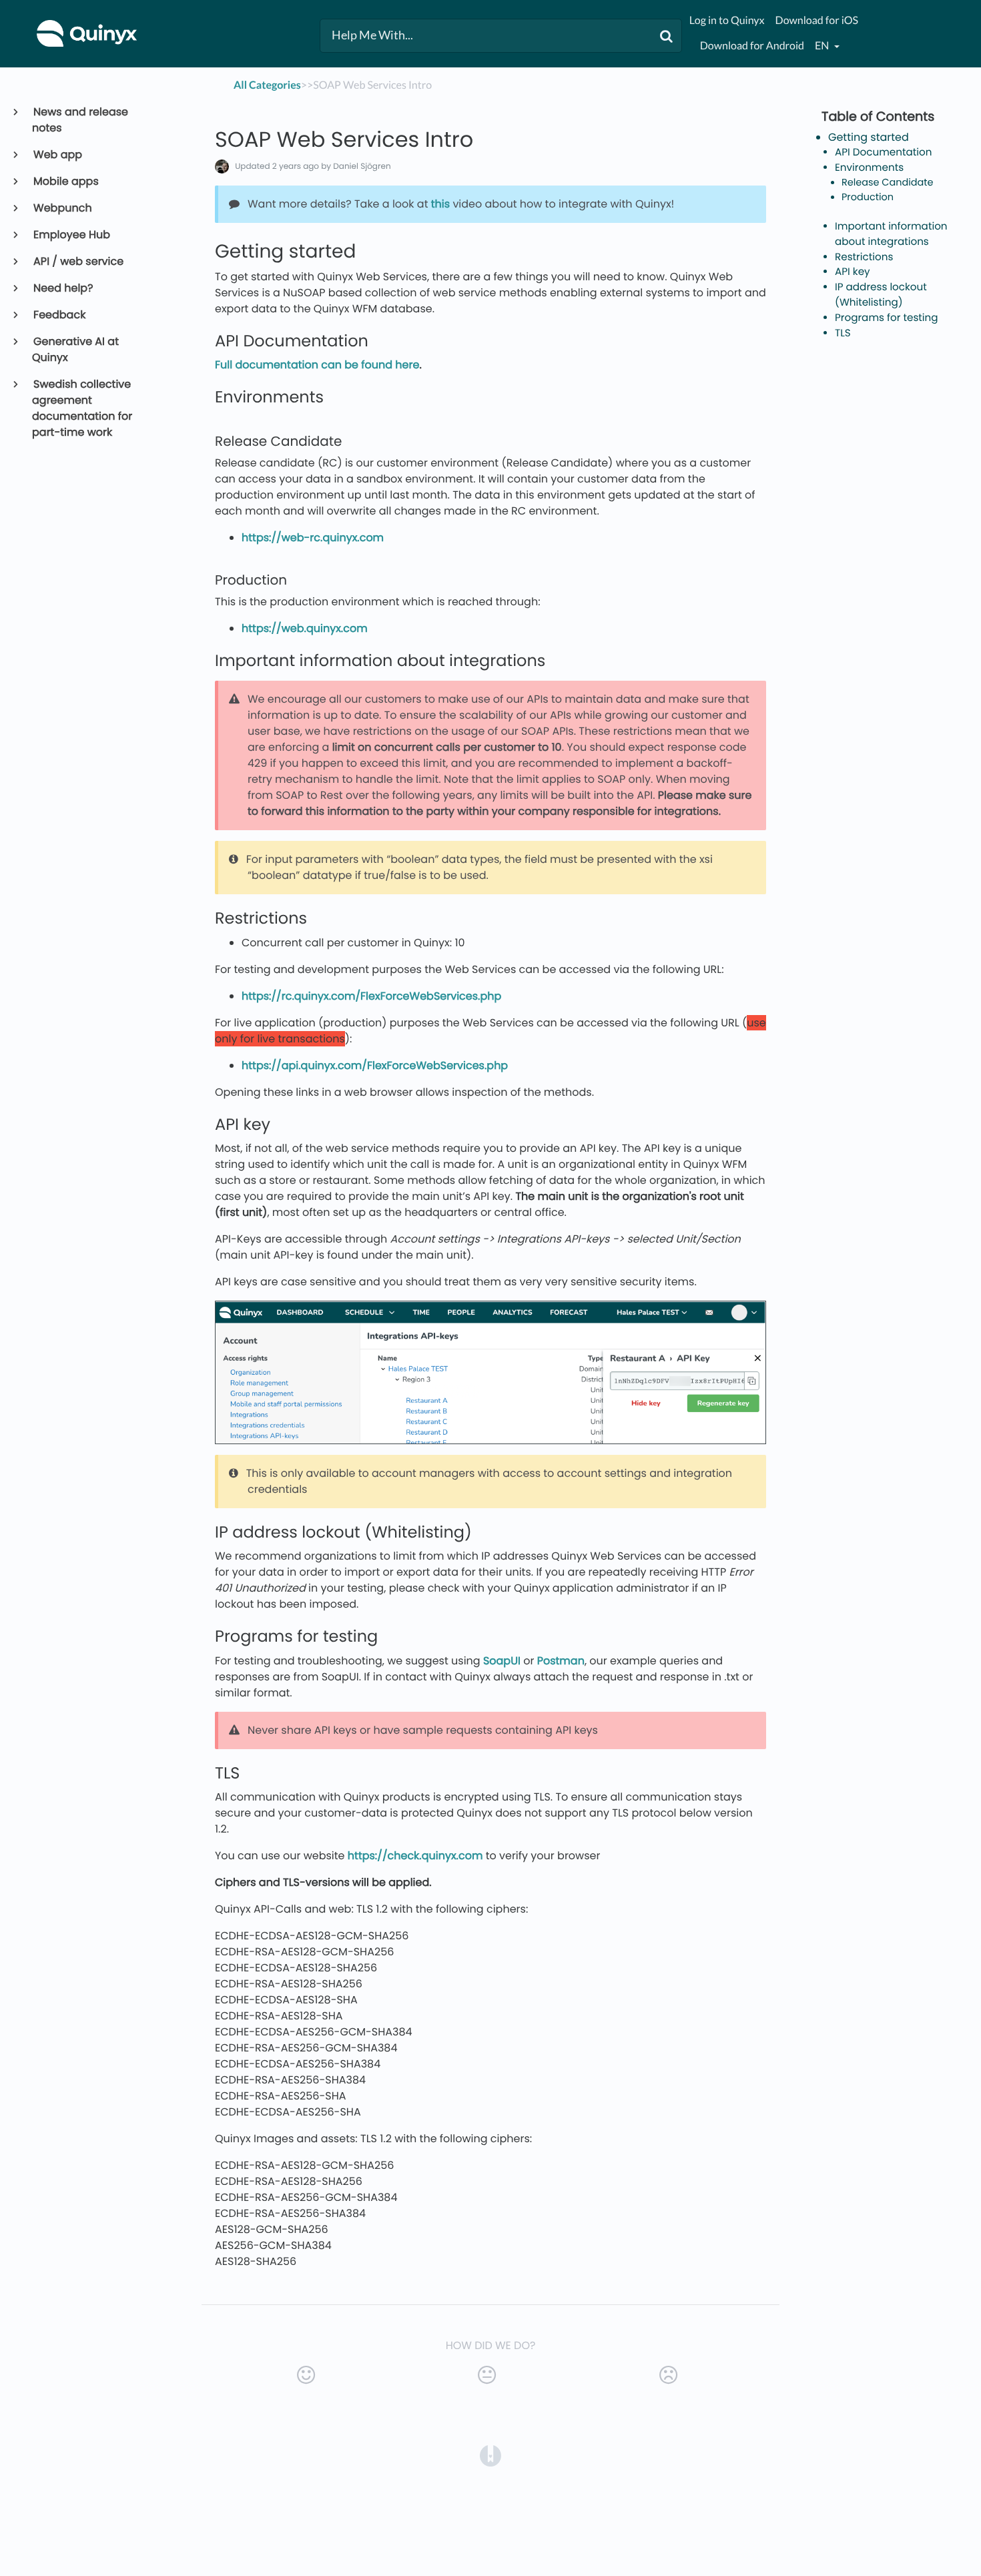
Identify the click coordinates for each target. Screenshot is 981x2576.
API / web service (78, 261)
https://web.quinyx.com (305, 628)
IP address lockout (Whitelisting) (881, 295)
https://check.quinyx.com (415, 1856)
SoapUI (502, 1661)
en (823, 46)
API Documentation (884, 152)
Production (868, 198)
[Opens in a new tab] (490, 2455)
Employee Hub (71, 235)
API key (853, 272)
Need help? (63, 288)
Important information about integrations (891, 234)
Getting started (869, 137)
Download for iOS (817, 20)
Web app (57, 154)
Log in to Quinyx (727, 20)
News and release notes (80, 120)
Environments (869, 168)
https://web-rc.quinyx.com (313, 538)
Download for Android (752, 46)
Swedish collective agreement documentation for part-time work (82, 408)
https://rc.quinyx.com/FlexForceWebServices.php (371, 996)
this (440, 204)
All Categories (267, 85)
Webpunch (62, 208)
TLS (843, 333)
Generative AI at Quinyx (75, 349)
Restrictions (864, 257)
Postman (561, 1661)
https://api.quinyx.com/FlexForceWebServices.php (375, 1065)
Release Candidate (888, 183)
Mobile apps (65, 181)
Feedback (59, 315)
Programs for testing (887, 318)
